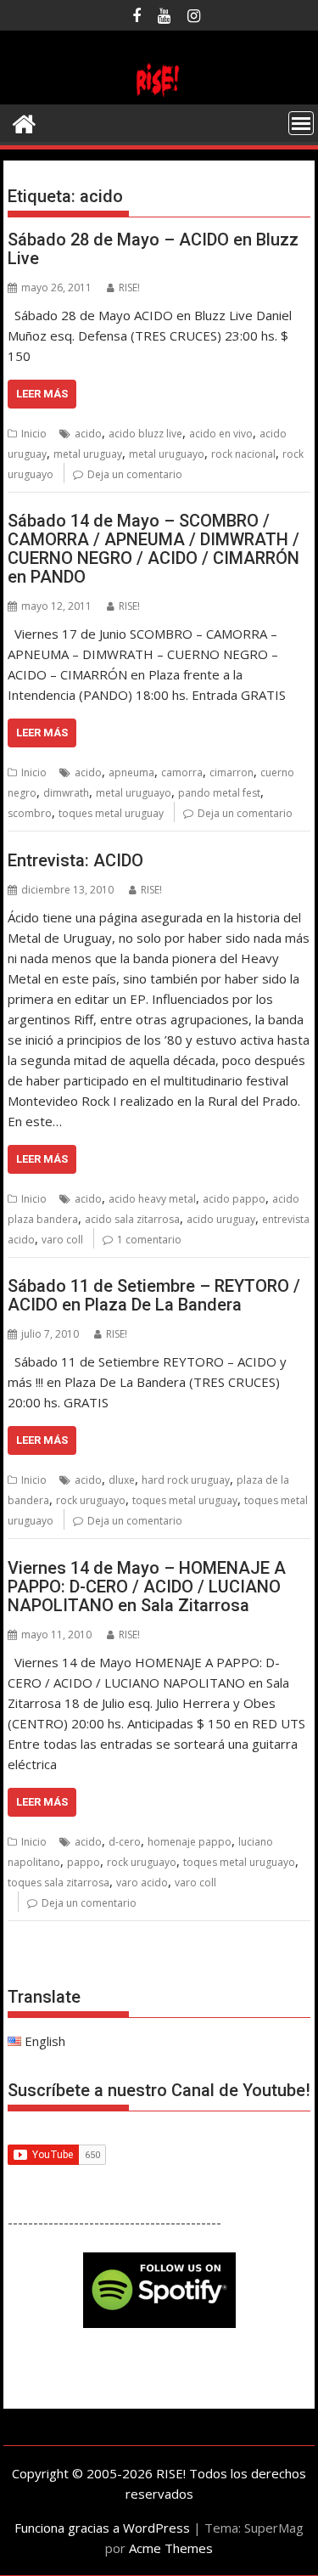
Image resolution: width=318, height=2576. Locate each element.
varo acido (142, 1883)
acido (88, 434)
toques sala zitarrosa (59, 1883)
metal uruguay (88, 454)
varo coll (62, 1240)
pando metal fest (219, 793)
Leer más (42, 394)
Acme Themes (171, 2548)
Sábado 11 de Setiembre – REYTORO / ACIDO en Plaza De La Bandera (154, 1295)
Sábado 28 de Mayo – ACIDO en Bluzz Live (153, 249)
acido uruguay (221, 1219)
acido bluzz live (145, 434)
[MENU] (301, 123)
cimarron (232, 772)
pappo (84, 1862)
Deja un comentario (135, 474)
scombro (30, 813)
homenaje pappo (190, 1842)
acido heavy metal (152, 1199)
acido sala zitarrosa (132, 1219)
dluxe (122, 1480)
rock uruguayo (91, 1500)
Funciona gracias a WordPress (102, 2528)
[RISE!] (159, 94)
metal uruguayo (167, 454)
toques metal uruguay (111, 813)
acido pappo (234, 1199)
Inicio (34, 434)
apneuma (131, 772)
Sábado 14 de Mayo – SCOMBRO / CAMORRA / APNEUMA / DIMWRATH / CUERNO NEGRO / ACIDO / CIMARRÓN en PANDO (153, 549)
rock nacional (243, 454)
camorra (182, 772)
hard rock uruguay (186, 1480)
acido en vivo (221, 434)
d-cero (125, 1842)
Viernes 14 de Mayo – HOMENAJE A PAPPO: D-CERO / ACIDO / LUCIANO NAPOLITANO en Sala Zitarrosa (147, 1587)
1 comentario (149, 1240)
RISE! (129, 287)
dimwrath (66, 793)
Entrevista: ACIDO (75, 860)
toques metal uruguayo (239, 1862)
